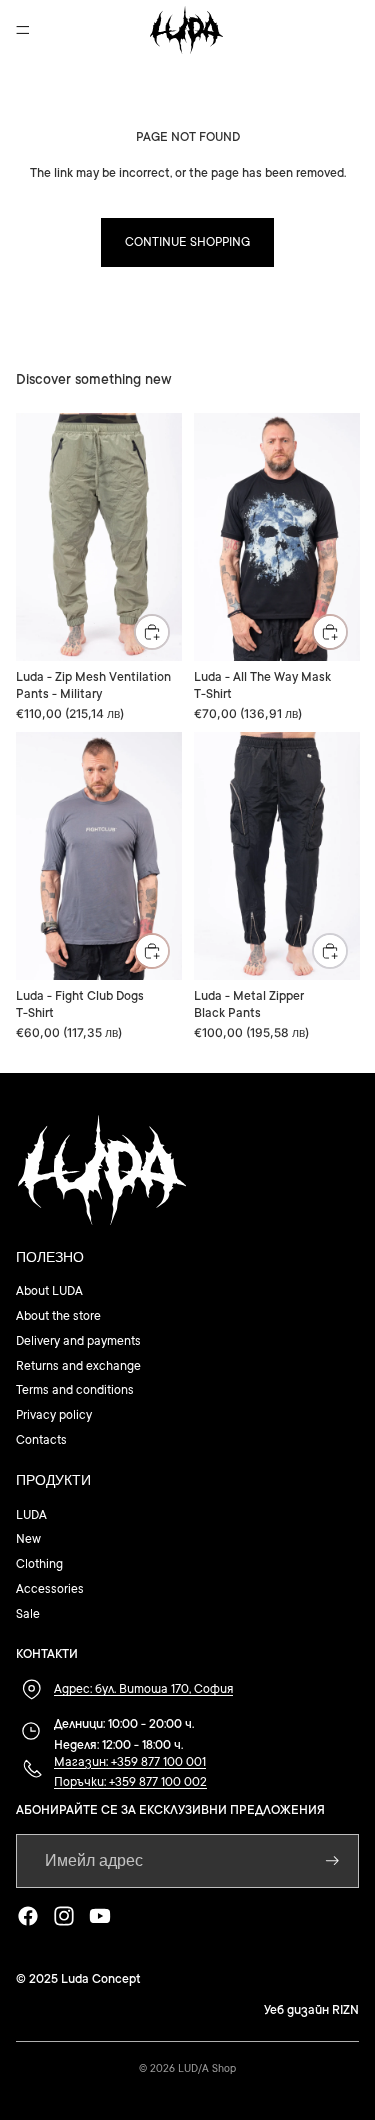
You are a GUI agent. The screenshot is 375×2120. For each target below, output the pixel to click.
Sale (28, 1614)
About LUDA (49, 1291)
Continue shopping (187, 242)
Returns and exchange (78, 1366)
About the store (58, 1316)
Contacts (41, 1440)
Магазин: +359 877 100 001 (130, 1762)
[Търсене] (66, 30)
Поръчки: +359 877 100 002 (130, 1782)
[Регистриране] (332, 1860)
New (28, 1539)
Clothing (39, 1564)
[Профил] (307, 30)
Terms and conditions (75, 1390)
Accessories (50, 1589)
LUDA (31, 1515)
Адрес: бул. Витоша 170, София (143, 1689)
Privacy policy (54, 1415)
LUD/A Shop (207, 2069)
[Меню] (23, 30)
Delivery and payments (78, 1341)
